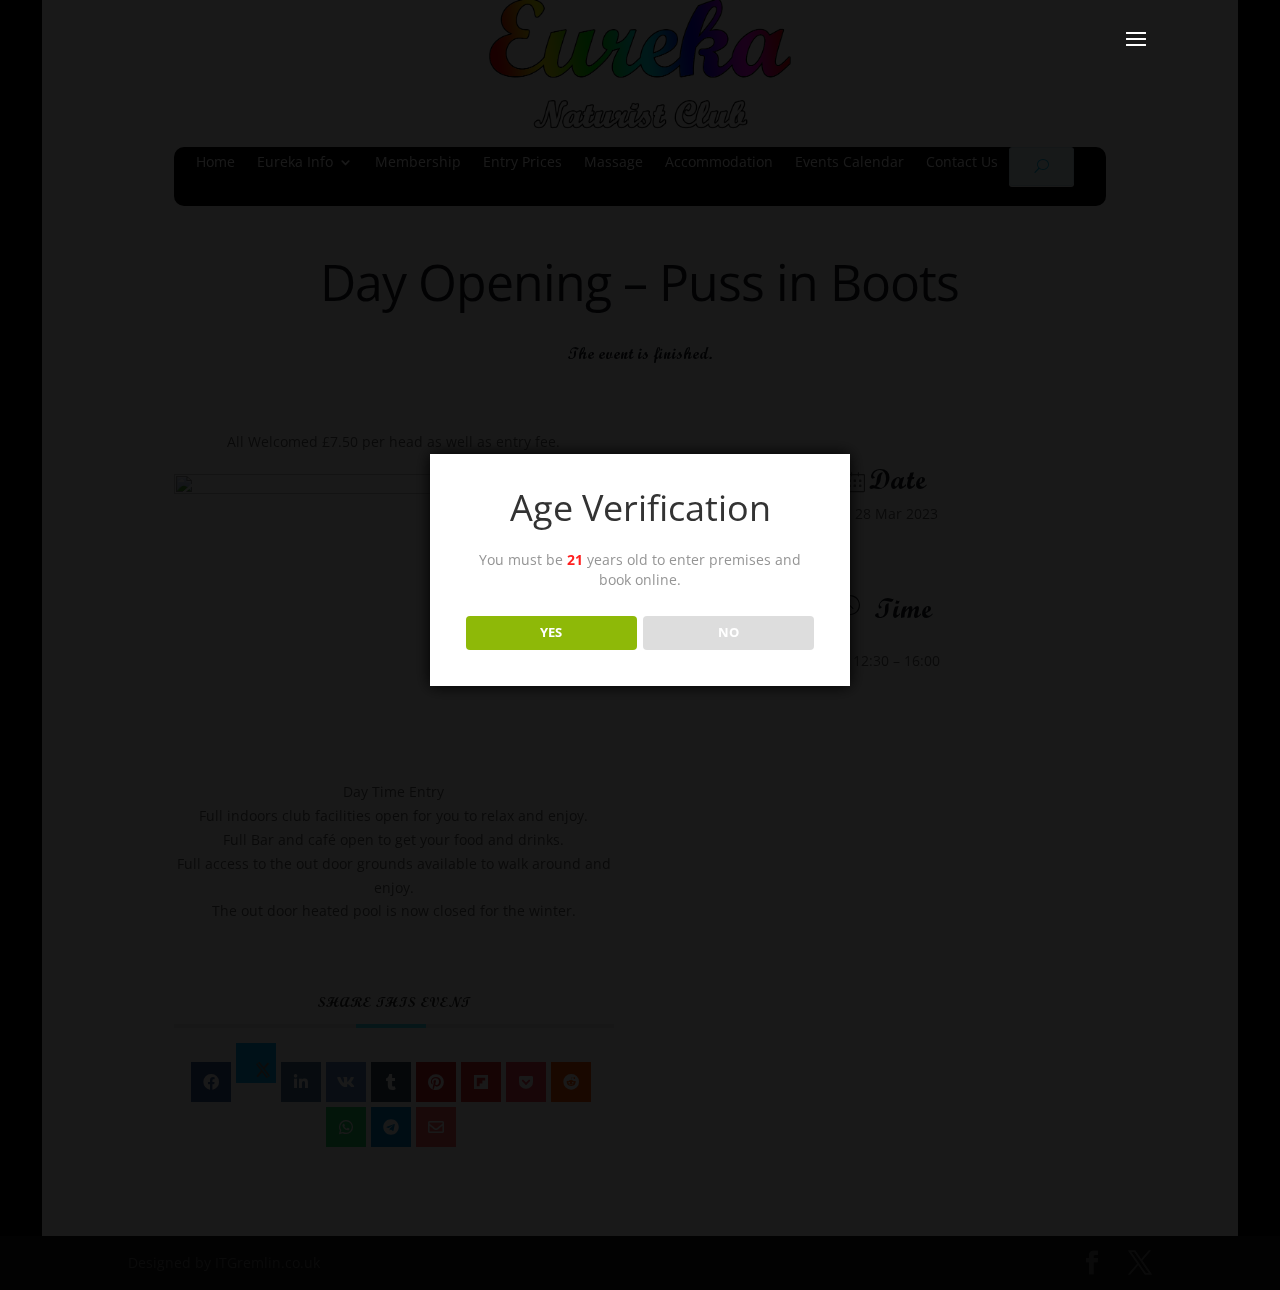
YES (551, 632)
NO (728, 632)
